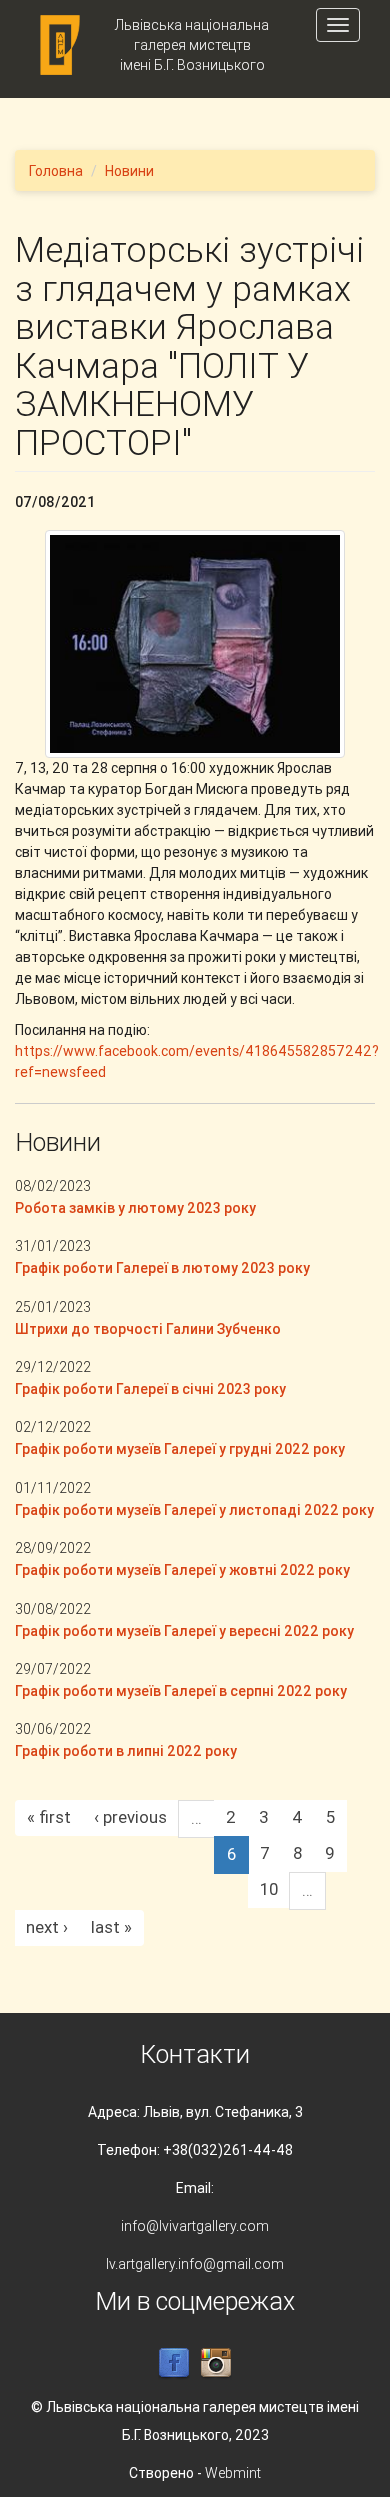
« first (49, 1817)
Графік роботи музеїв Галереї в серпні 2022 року (181, 1691)
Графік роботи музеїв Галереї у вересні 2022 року (184, 1631)
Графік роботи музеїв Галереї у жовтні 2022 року (182, 1570)
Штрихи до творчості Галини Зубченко (148, 1329)
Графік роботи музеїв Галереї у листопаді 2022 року (194, 1510)
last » (111, 1927)
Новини (129, 171)
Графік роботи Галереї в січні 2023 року (150, 1389)
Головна (56, 171)
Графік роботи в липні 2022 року (126, 1751)
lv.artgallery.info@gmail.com (195, 2264)
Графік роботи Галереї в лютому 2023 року (162, 1268)
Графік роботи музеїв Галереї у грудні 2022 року (180, 1449)
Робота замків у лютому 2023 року (135, 1208)
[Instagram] (216, 2363)
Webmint (233, 2473)
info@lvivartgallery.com (195, 2226)
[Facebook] (174, 2363)
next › (47, 1927)
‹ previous (130, 1817)
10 (269, 1889)
